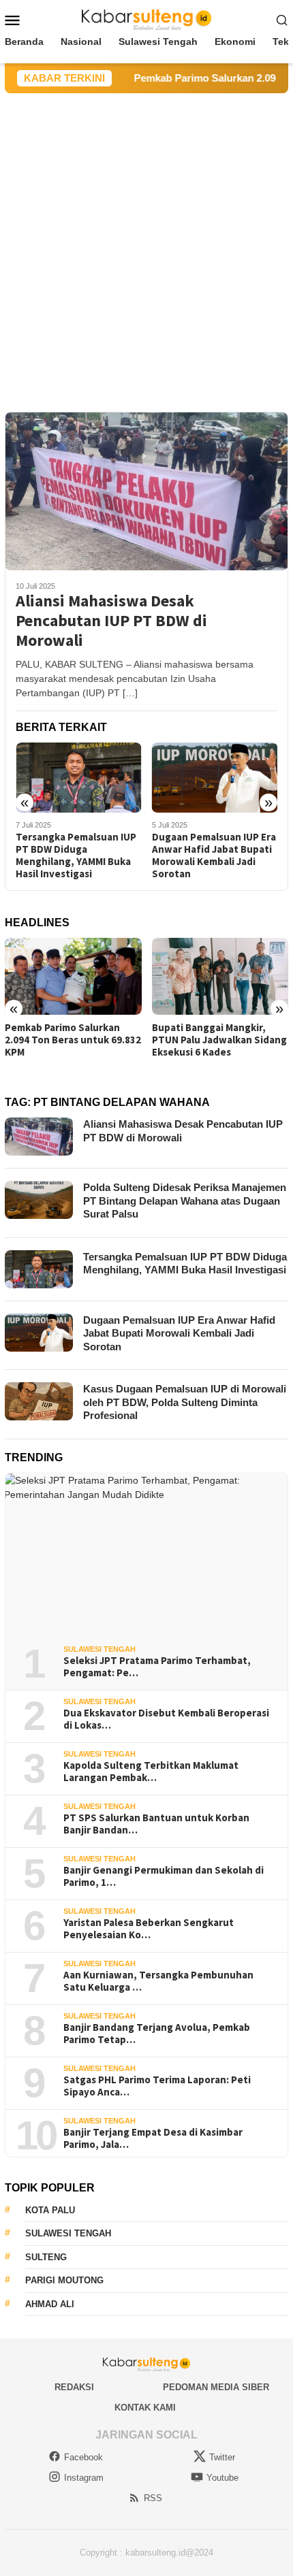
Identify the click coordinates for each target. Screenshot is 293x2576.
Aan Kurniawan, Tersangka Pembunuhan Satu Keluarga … (158, 1981)
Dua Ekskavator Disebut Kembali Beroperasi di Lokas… (166, 1719)
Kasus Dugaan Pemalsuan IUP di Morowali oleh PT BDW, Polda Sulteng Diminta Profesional (185, 1402)
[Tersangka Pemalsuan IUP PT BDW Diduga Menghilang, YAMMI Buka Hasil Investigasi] (79, 778)
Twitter (222, 2457)
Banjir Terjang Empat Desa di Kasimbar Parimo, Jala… (153, 2138)
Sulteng (46, 2257)
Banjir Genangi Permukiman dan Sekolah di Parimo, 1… (164, 1876)
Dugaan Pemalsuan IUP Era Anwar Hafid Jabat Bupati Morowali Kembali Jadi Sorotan (214, 855)
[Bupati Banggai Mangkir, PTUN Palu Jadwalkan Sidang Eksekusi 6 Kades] (220, 976)
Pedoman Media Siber (216, 2387)
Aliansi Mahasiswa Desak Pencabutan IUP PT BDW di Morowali (111, 621)
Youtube (222, 2478)
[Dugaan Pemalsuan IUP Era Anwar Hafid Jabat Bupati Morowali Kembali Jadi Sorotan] (215, 778)
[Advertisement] (146, 246)
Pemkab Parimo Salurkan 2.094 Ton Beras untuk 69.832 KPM (73, 1040)
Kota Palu (50, 2210)
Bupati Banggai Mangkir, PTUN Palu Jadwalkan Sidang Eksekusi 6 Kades (219, 1040)
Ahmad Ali (50, 2304)
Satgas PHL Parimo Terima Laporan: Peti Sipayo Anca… (157, 2086)
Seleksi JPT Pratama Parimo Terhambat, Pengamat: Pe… (157, 1667)
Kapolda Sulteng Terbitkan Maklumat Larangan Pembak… (151, 1772)
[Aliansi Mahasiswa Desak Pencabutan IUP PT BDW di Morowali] (146, 491)
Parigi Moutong (64, 2280)
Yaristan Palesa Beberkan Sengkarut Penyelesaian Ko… (149, 1929)
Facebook (83, 2457)
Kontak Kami (145, 2408)
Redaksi (74, 2387)
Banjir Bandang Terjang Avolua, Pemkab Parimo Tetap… (157, 2034)
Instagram (84, 2478)
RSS (153, 2498)
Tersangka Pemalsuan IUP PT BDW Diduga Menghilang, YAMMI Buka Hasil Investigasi (76, 855)
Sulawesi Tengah (99, 1649)
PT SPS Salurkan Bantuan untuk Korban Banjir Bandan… (156, 1824)
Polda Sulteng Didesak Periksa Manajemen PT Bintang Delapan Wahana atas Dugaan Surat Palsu (185, 1201)
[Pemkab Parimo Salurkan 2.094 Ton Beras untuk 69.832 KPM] (73, 976)
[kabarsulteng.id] (147, 19)
